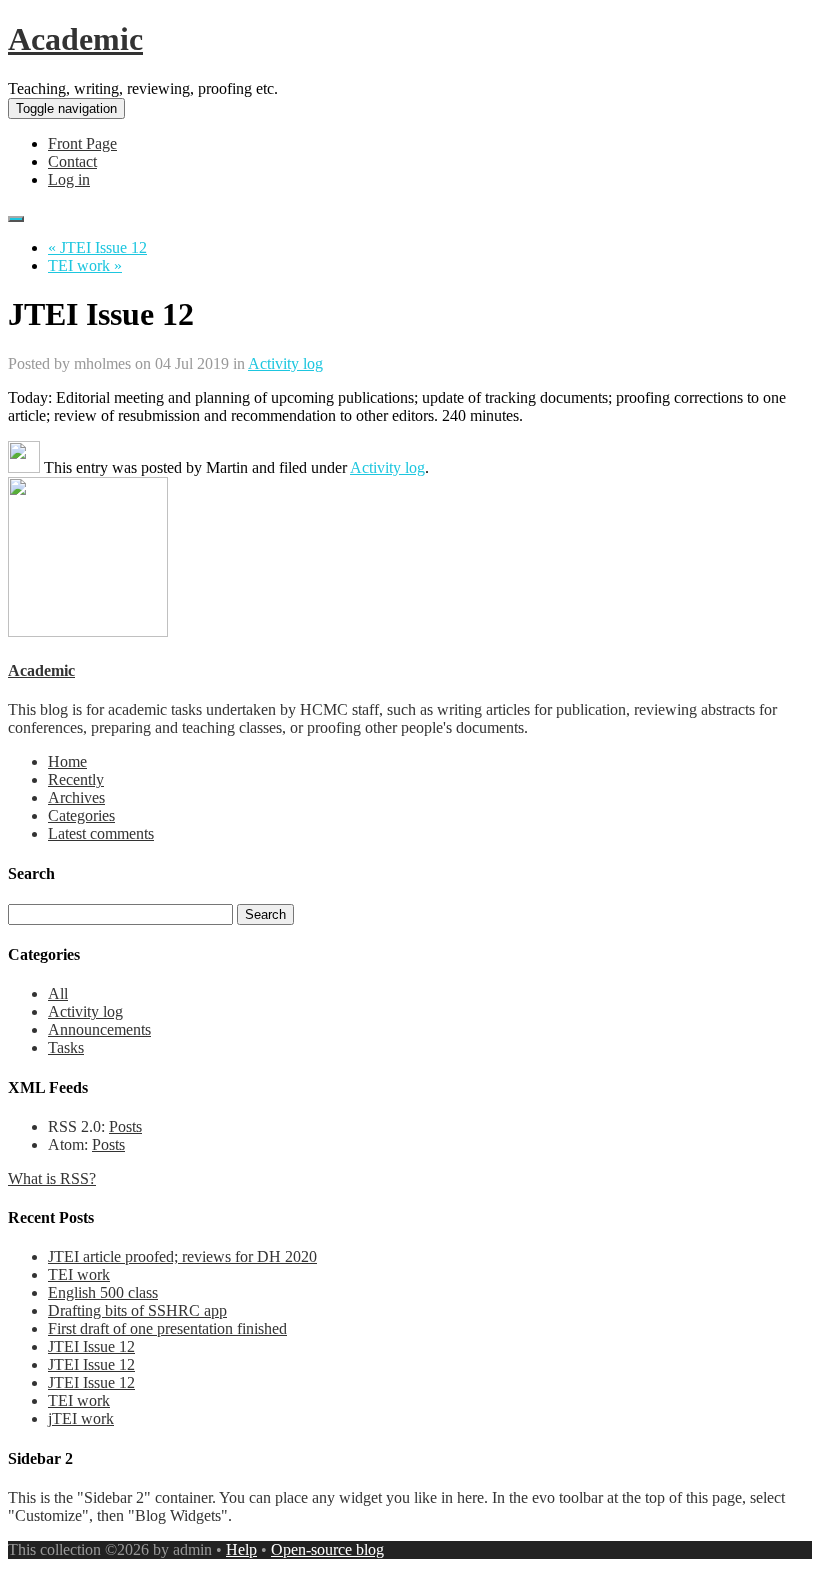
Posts (125, 1126)
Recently (76, 779)
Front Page (82, 143)
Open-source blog (327, 1549)
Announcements (99, 1029)
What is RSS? (52, 1178)
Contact (72, 161)
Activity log (285, 363)
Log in (69, 179)
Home (67, 761)
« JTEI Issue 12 (97, 247)
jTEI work (81, 1418)
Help (241, 1549)
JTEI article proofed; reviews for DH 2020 (182, 1256)
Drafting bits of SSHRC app (137, 1310)
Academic (75, 39)
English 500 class (103, 1292)
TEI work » (85, 265)
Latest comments (101, 833)
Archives (76, 797)
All (58, 993)
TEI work (79, 1274)
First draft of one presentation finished (167, 1328)
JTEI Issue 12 (91, 1346)
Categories (81, 815)
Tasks (66, 1047)
